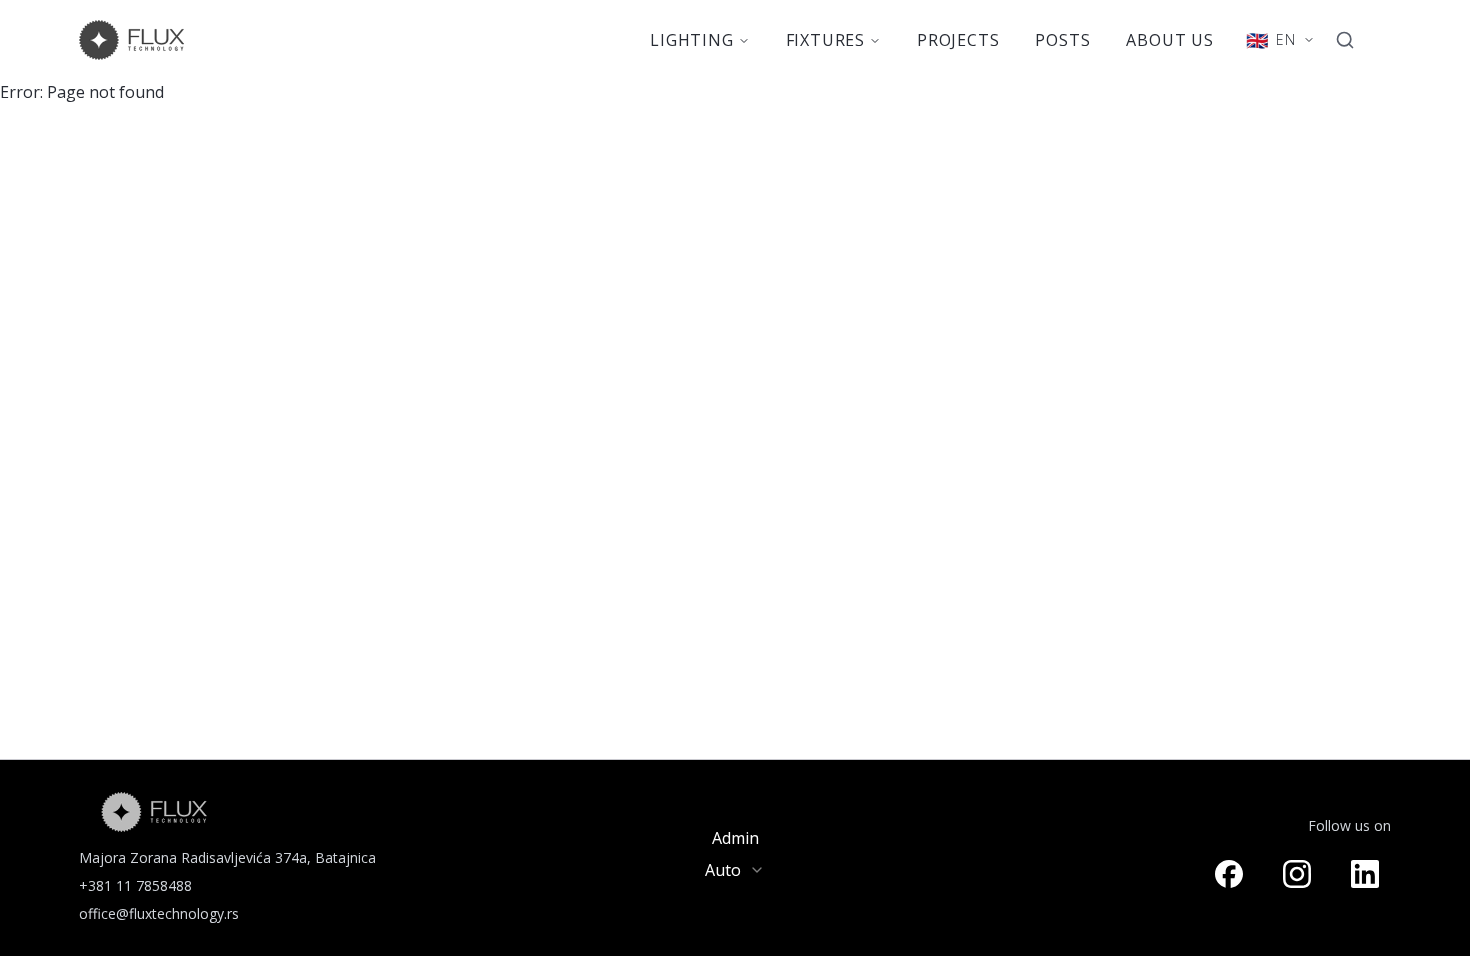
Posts (1062, 40)
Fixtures (825, 40)
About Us (1169, 40)
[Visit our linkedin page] (1365, 874)
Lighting (691, 40)
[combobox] (735, 870)
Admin (735, 838)
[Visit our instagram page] (1297, 874)
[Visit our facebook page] (1229, 874)
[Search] (1345, 40)
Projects (958, 40)
